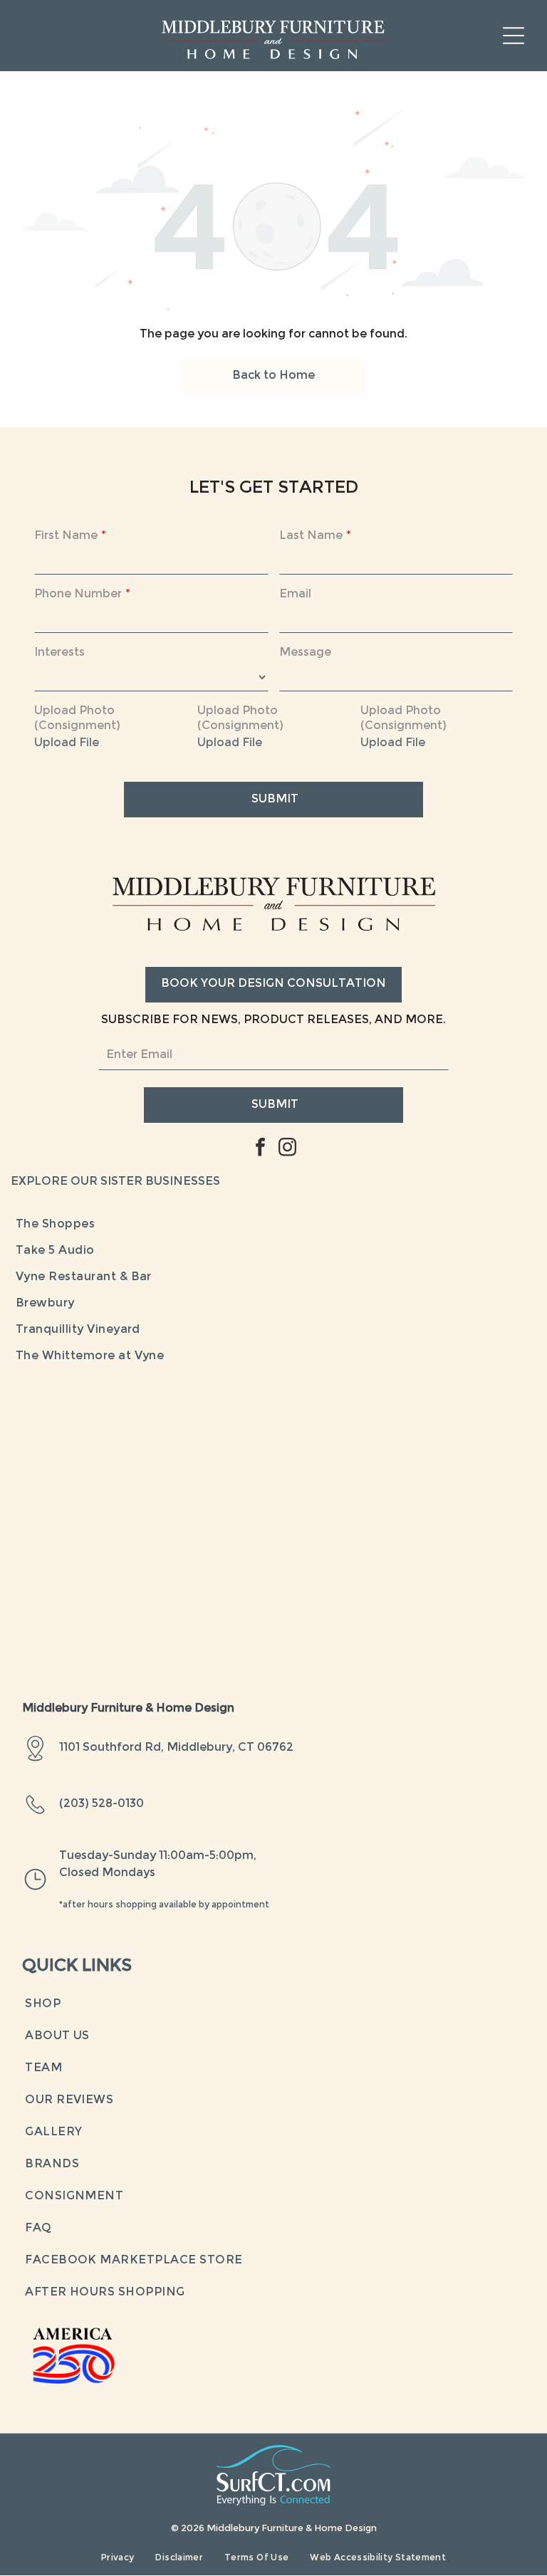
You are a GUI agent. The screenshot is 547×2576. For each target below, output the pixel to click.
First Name (66, 536)
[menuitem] (273, 1225)
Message (305, 653)
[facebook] (260, 1149)
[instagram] (287, 1149)
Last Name (311, 536)
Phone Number (78, 595)
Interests (59, 653)
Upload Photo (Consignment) (77, 719)
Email (295, 595)
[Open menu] (514, 36)
